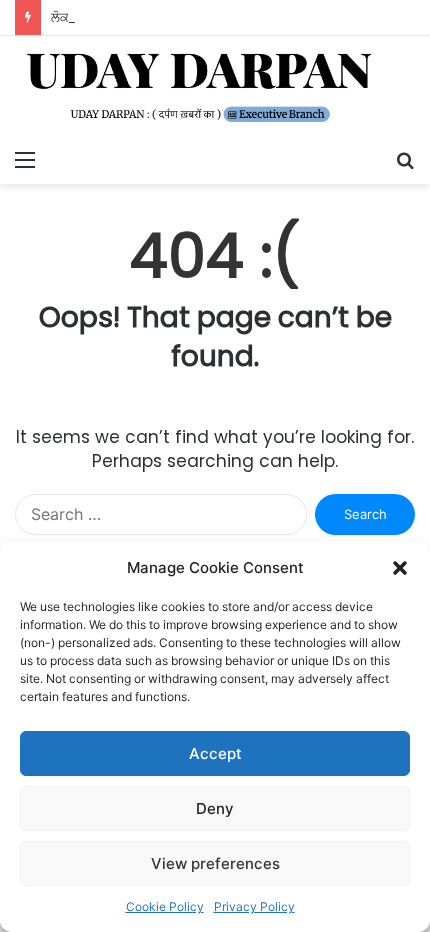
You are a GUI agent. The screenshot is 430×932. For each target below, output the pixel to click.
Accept (215, 753)
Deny (215, 808)
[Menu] (25, 159)
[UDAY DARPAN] (215, 87)
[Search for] (405, 159)
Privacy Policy (254, 906)
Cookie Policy (165, 906)
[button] (400, 568)
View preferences (215, 863)
